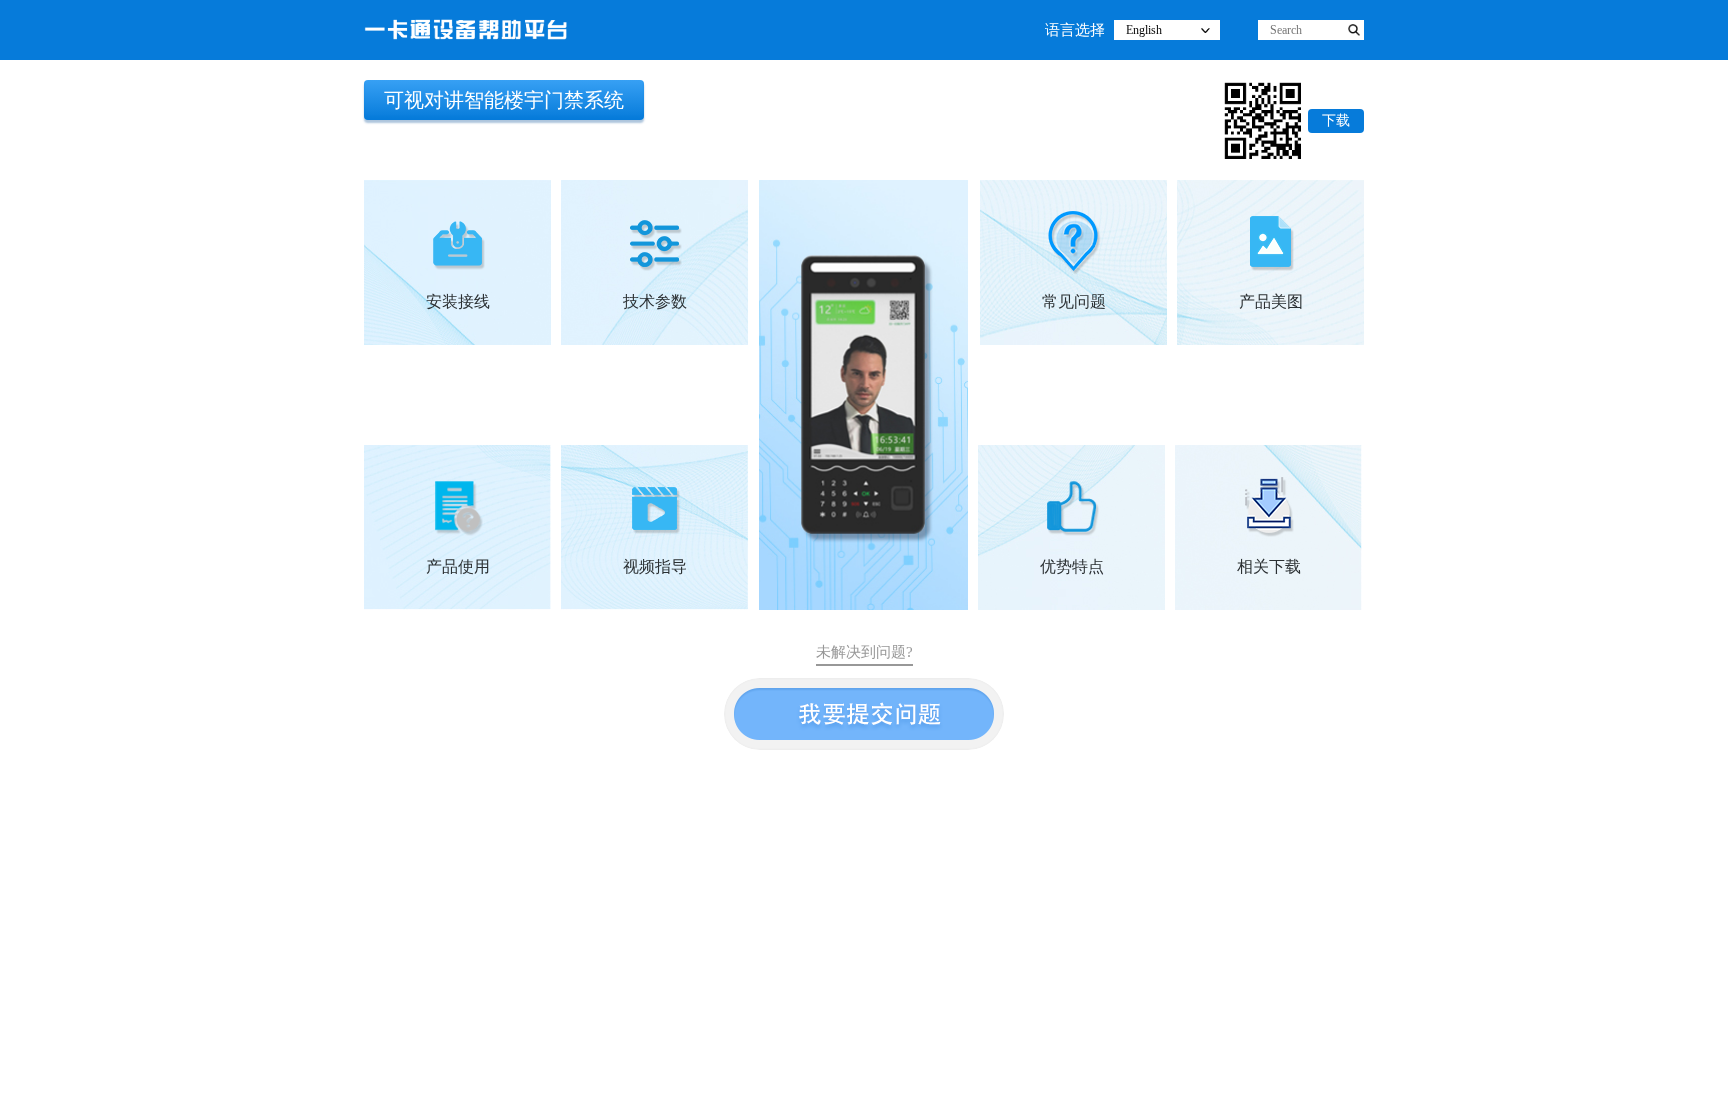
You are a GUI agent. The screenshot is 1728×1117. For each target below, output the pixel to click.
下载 (1336, 120)
